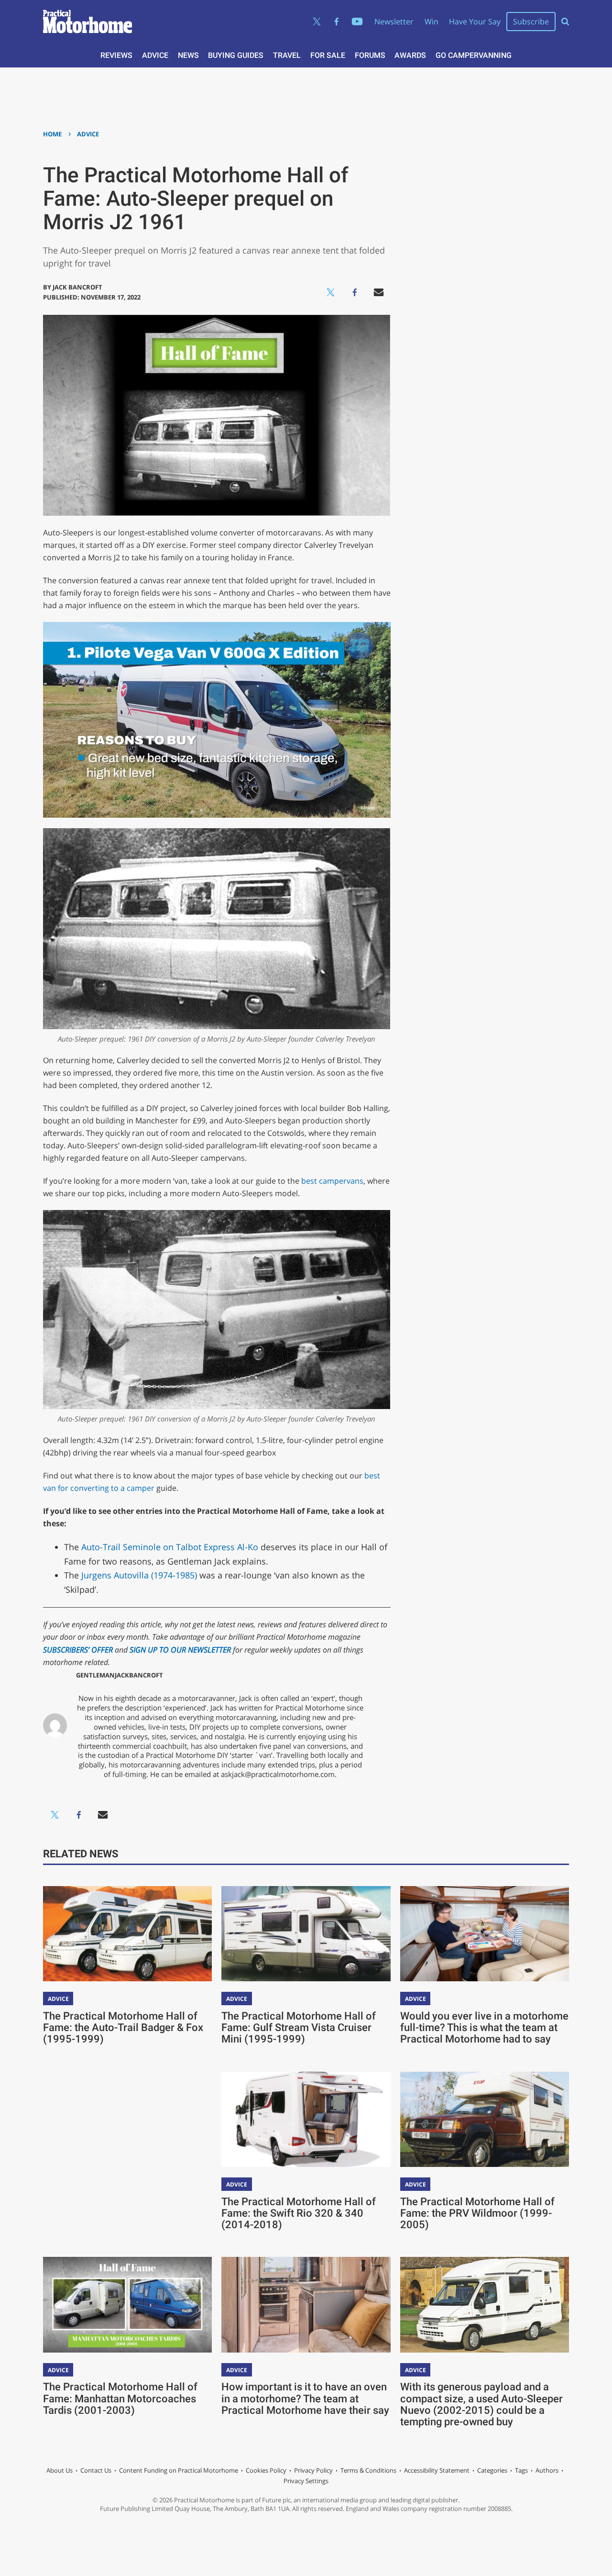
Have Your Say (475, 22)
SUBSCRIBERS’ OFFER (78, 1650)
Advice (155, 55)
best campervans (332, 1181)
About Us (60, 2470)
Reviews (116, 55)
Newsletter (394, 22)
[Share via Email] (379, 292)
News (188, 55)
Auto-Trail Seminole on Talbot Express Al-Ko (170, 1547)
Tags (521, 2470)
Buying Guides (236, 55)
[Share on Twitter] (331, 292)
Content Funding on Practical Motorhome (179, 2470)
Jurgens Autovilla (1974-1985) (138, 1575)
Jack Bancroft (77, 287)
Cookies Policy (266, 2470)
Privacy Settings (306, 2481)
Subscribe (531, 22)
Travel (287, 55)
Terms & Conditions (368, 2470)
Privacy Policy (313, 2470)
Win (432, 22)
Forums (370, 55)
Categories (492, 2470)
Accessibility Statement (437, 2470)
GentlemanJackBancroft (120, 1675)
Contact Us (96, 2470)
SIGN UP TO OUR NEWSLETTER (180, 1650)
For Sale (328, 55)
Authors (547, 2470)
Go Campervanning (474, 55)
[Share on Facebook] (355, 292)
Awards (410, 55)
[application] (217, 720)
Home (52, 134)
